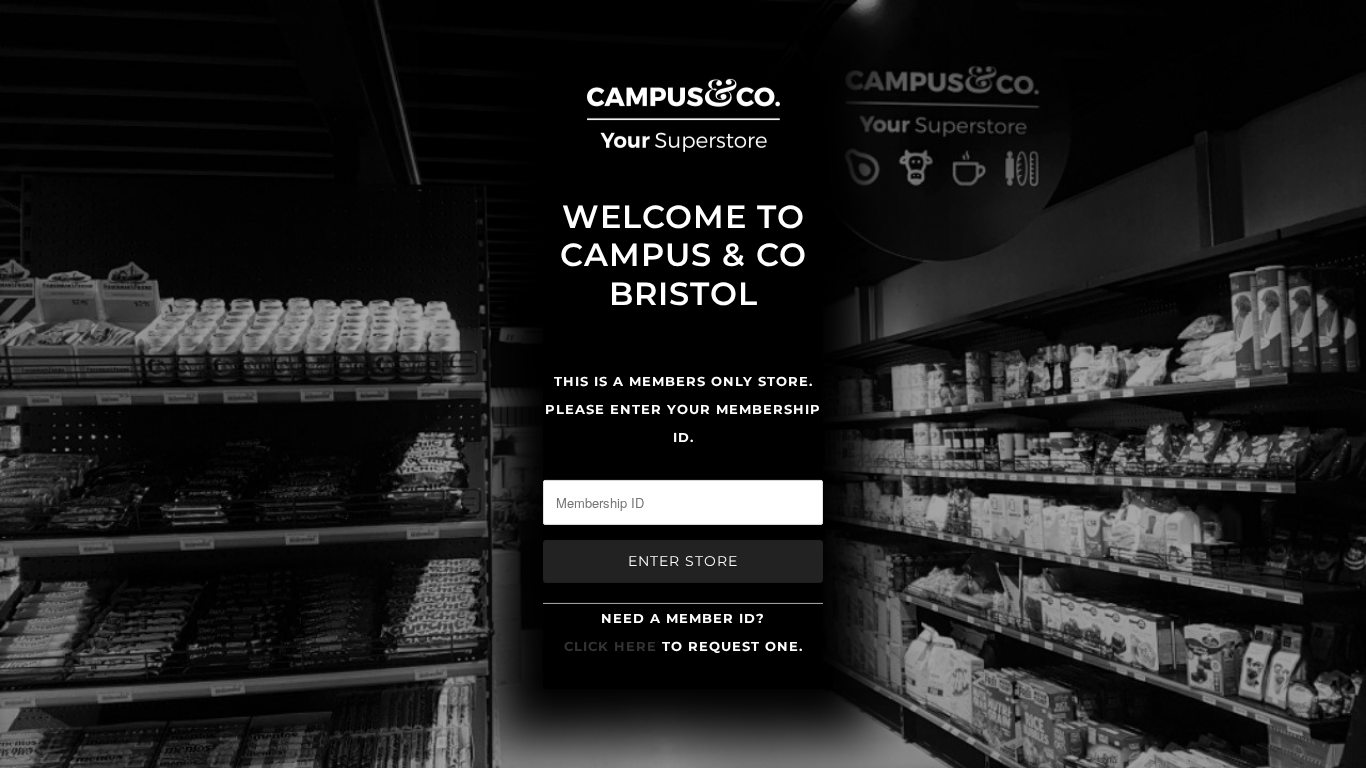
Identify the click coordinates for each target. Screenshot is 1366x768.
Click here (610, 646)
